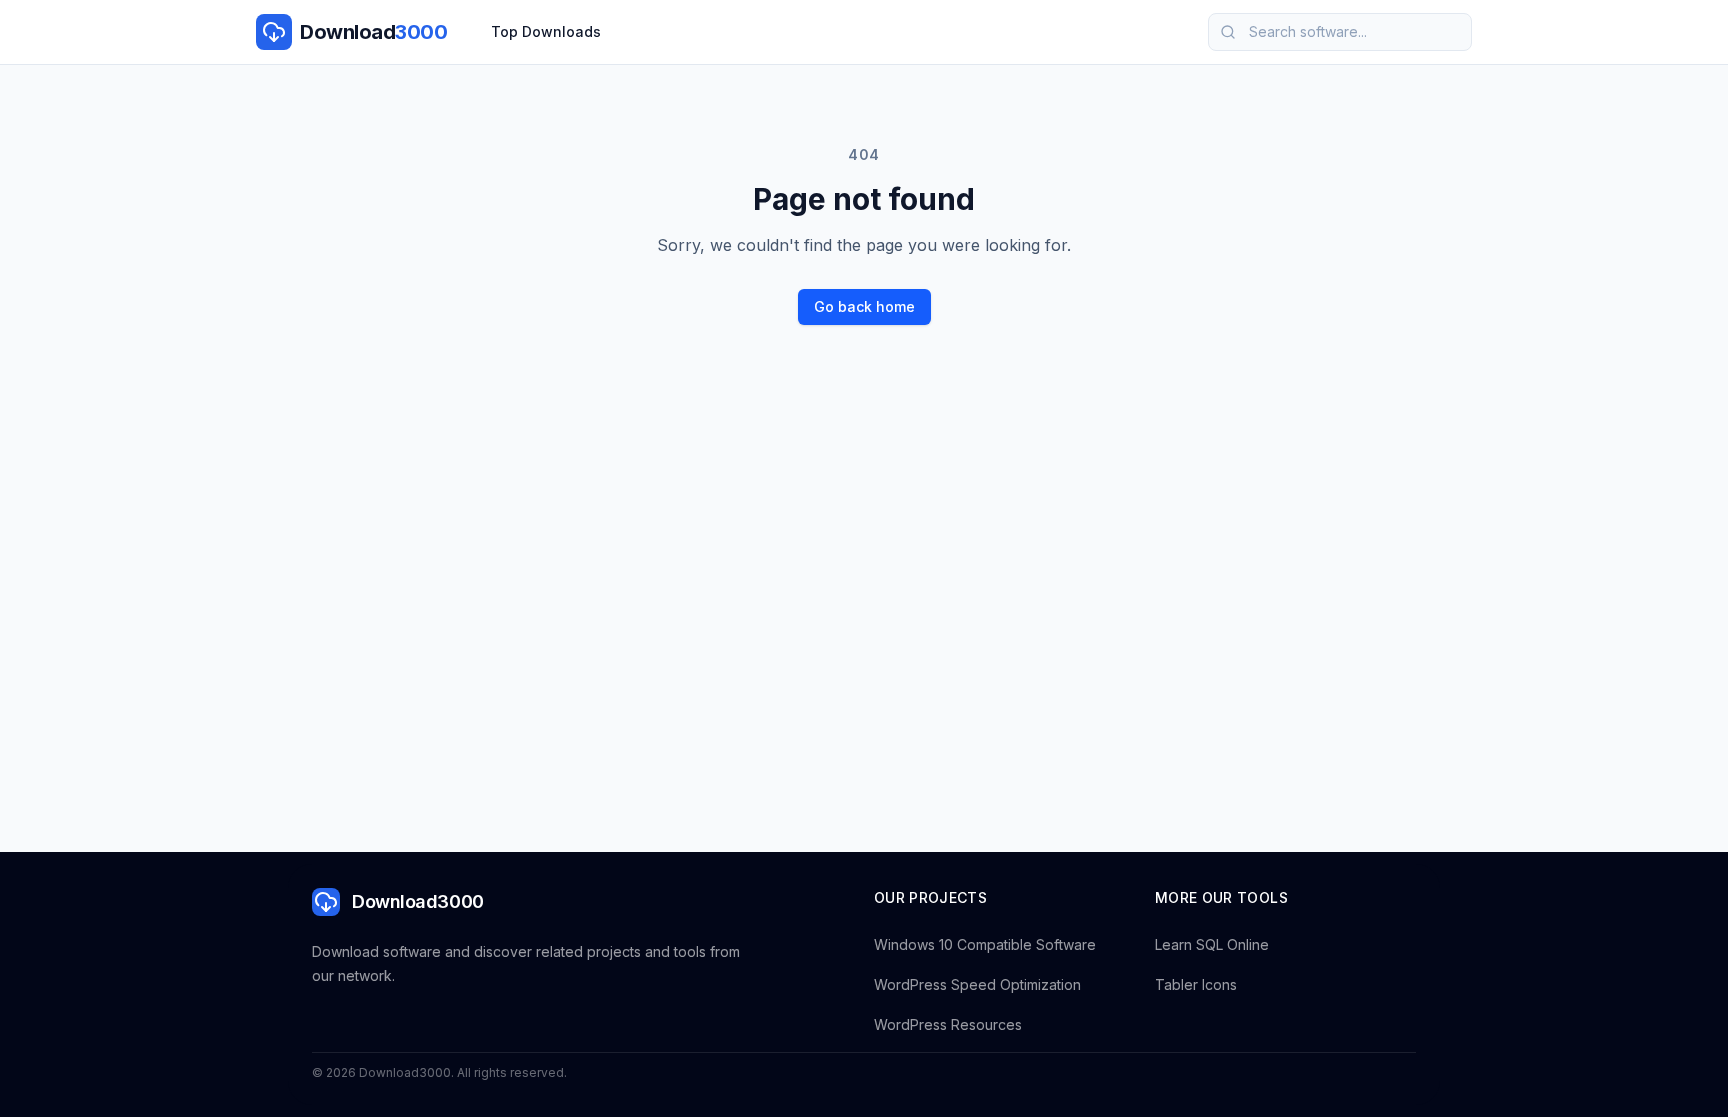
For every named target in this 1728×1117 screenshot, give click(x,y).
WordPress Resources (948, 1024)
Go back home (864, 306)
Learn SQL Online (1212, 944)
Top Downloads (546, 31)
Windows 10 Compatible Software (985, 944)
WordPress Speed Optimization (977, 984)
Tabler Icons (1196, 984)
